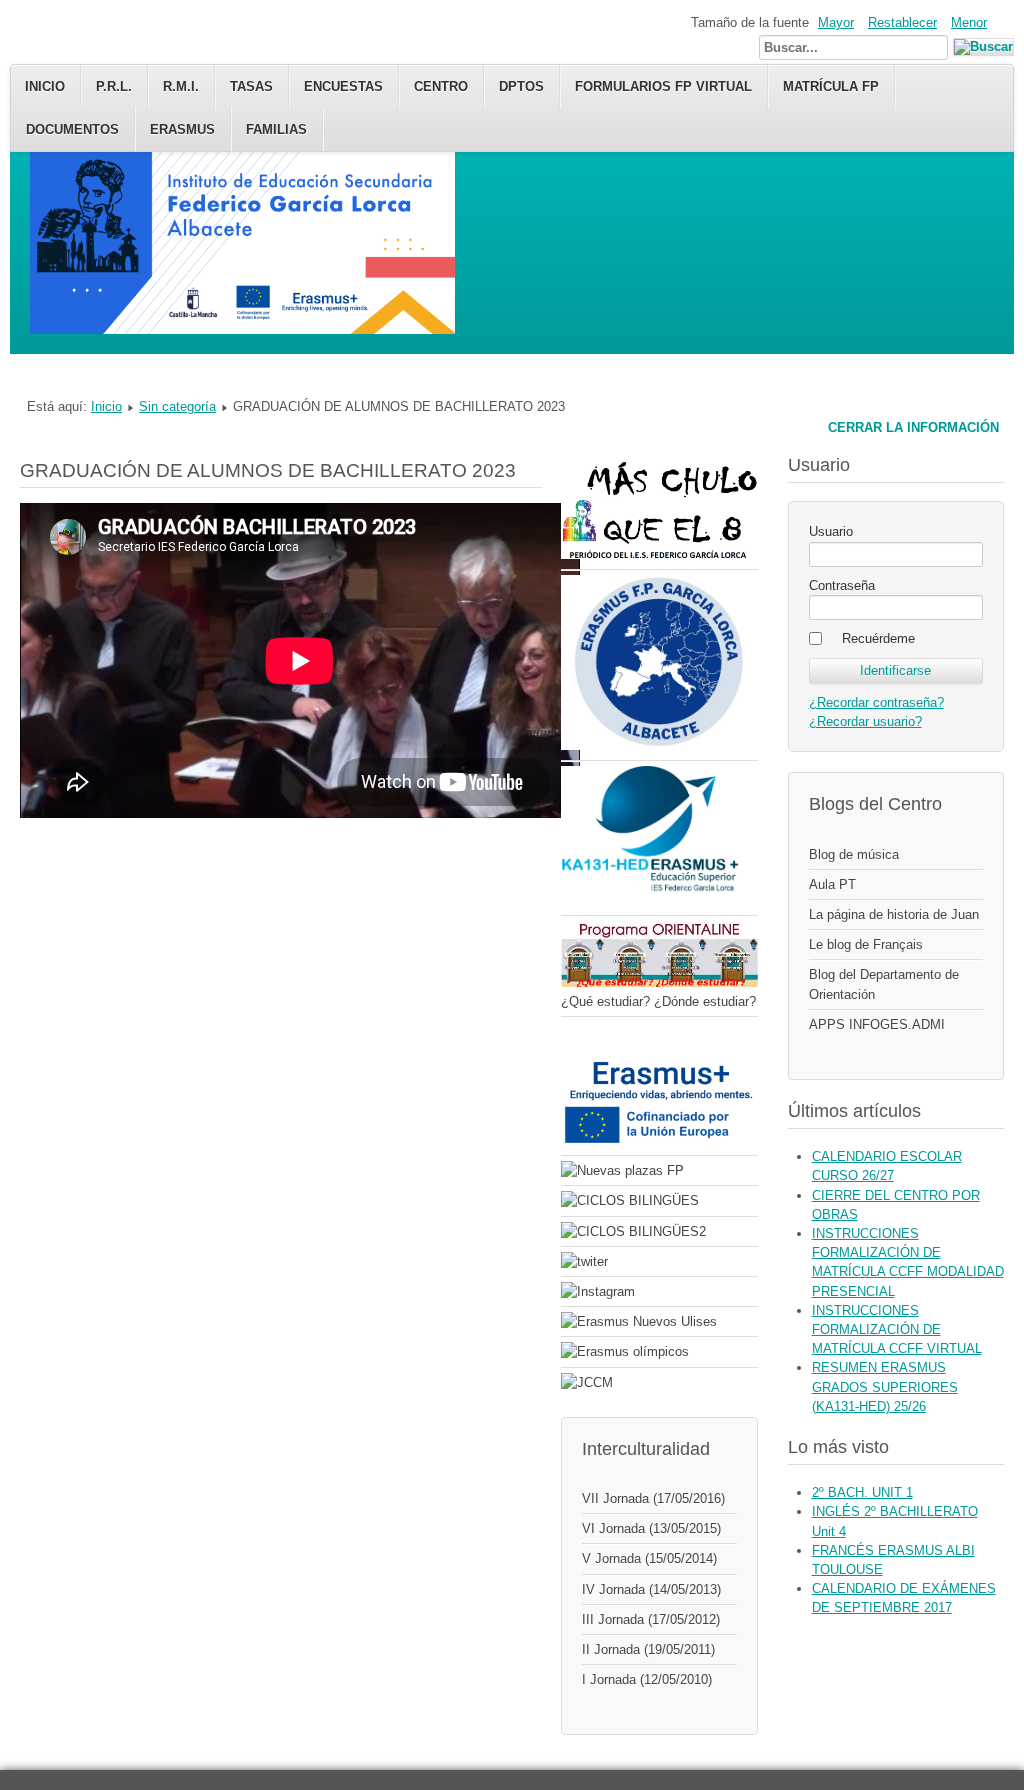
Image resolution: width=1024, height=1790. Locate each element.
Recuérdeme (878, 638)
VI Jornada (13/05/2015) (651, 1528)
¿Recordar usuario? (865, 721)
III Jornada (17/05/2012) (651, 1619)
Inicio (45, 86)
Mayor (836, 22)
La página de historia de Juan (894, 914)
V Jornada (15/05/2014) (649, 1558)
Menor (969, 22)
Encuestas (343, 86)
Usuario (831, 531)
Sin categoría (177, 406)
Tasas (251, 86)
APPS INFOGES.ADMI (877, 1024)
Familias (276, 129)
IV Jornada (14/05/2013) (651, 1589)
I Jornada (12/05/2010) (647, 1679)
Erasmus (182, 129)
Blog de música (854, 854)
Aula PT (832, 884)
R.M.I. (181, 86)
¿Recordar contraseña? (876, 702)
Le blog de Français (866, 944)
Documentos (72, 129)
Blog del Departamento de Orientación (884, 984)
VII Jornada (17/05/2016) (653, 1498)
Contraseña (842, 585)
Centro (441, 86)
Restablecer (902, 22)
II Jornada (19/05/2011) (648, 1649)
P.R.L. (114, 86)
